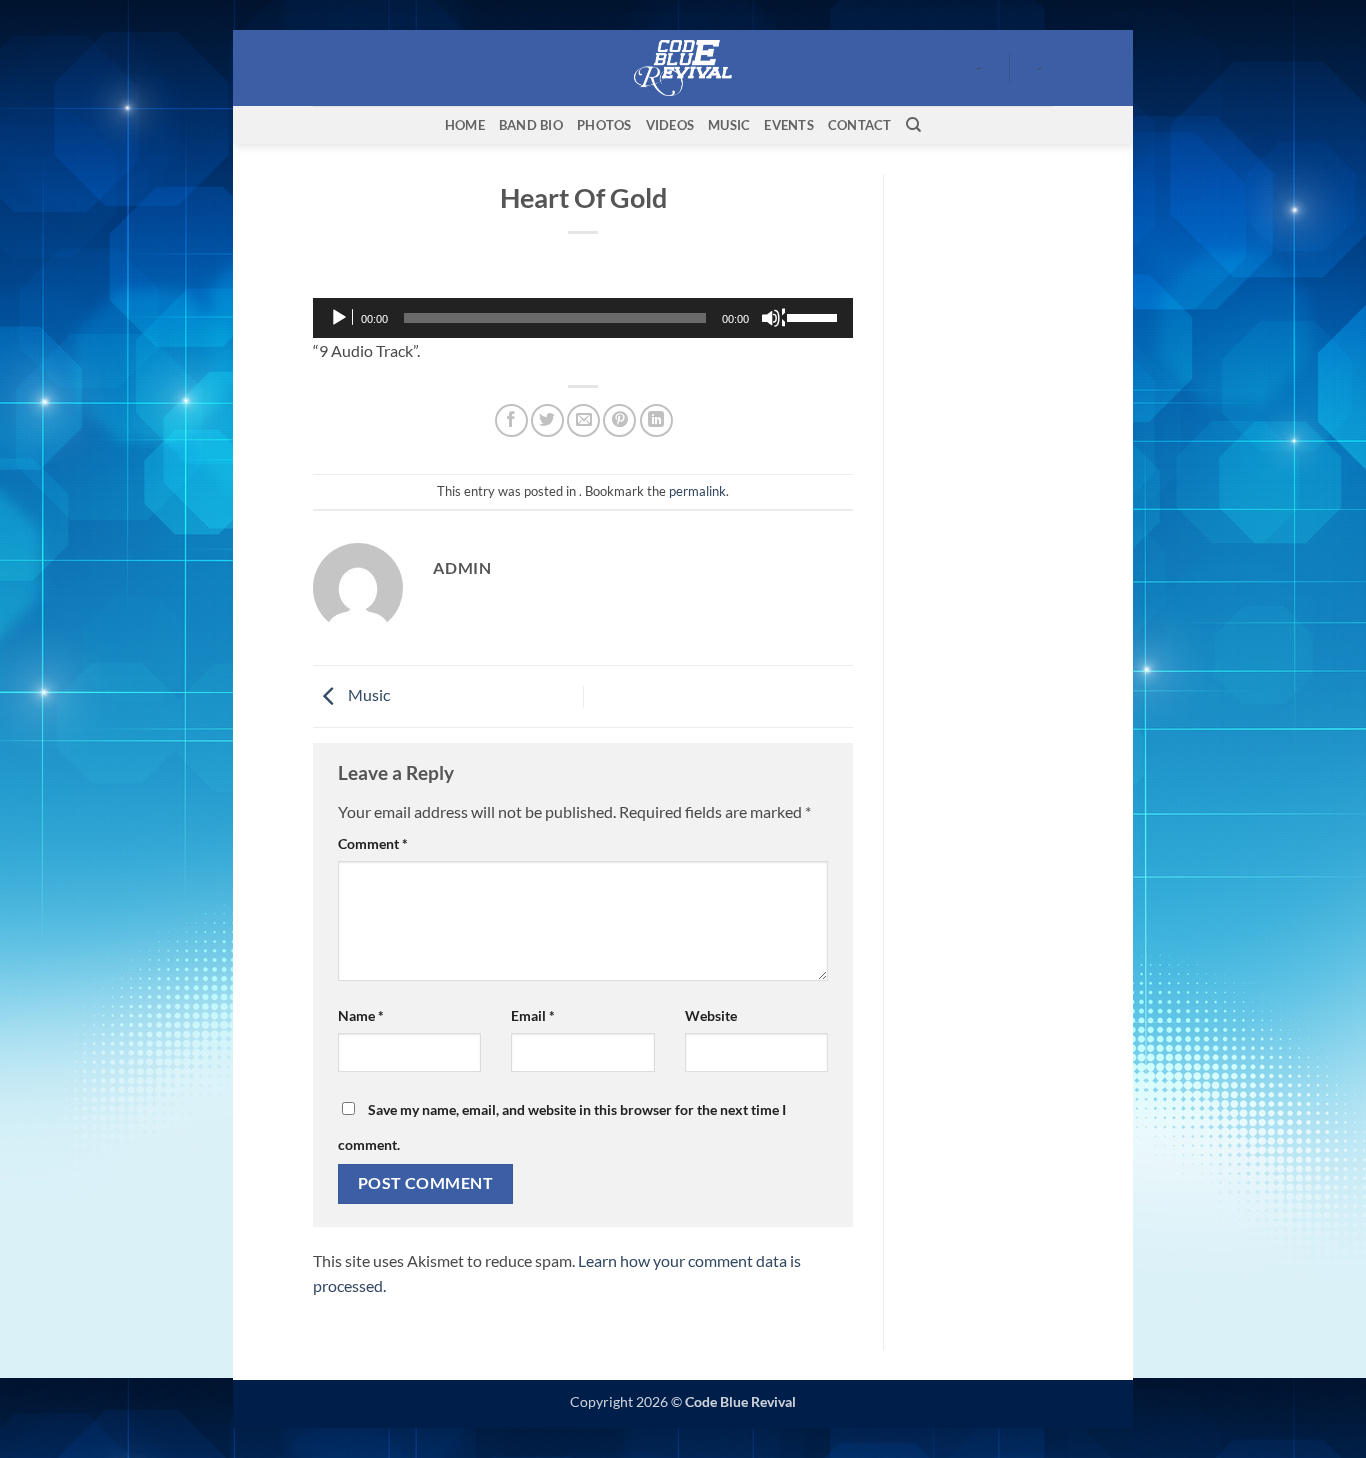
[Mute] (773, 318)
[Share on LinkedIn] (656, 420)
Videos (670, 125)
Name (361, 1015)
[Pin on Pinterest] (619, 420)
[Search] (913, 125)
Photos (604, 125)
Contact (860, 125)
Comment (373, 843)
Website (711, 1015)
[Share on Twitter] (547, 420)
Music (729, 125)
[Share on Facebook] (511, 420)
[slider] (815, 316)
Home (465, 125)
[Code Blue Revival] (683, 68)
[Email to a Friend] (583, 420)
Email (533, 1015)
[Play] (341, 318)
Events (789, 125)
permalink (697, 491)
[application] (583, 318)
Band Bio (531, 125)
